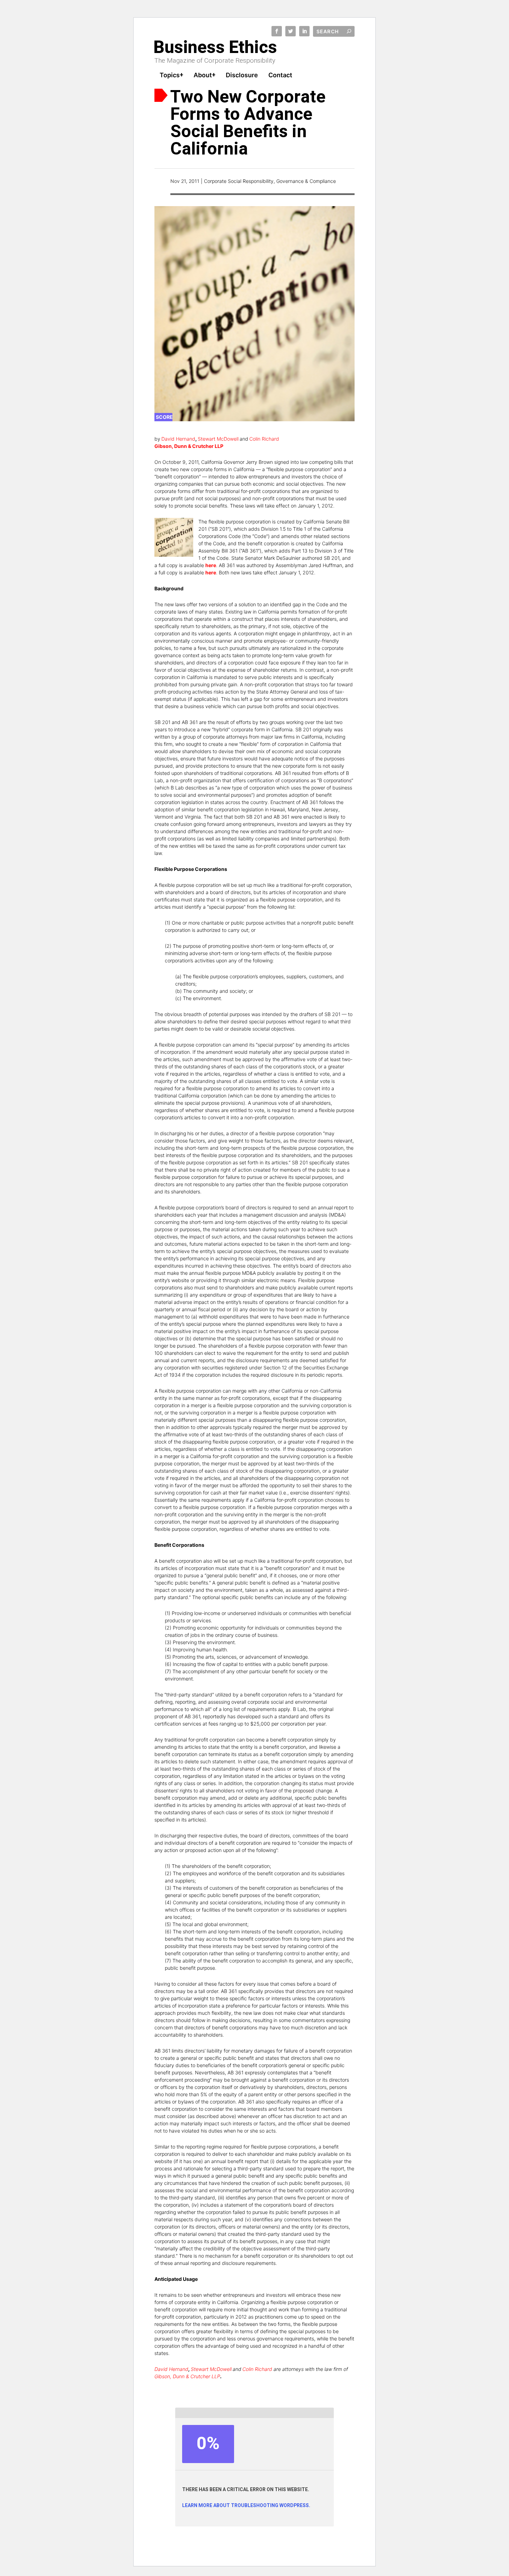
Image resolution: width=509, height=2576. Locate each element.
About (203, 76)
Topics (170, 76)
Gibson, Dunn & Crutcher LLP (187, 2376)
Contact (280, 76)
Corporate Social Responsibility (239, 181)
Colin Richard (264, 439)
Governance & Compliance (306, 181)
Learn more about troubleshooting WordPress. (246, 2506)
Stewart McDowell (218, 439)
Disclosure (242, 76)
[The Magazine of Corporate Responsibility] (217, 46)
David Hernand (178, 439)
